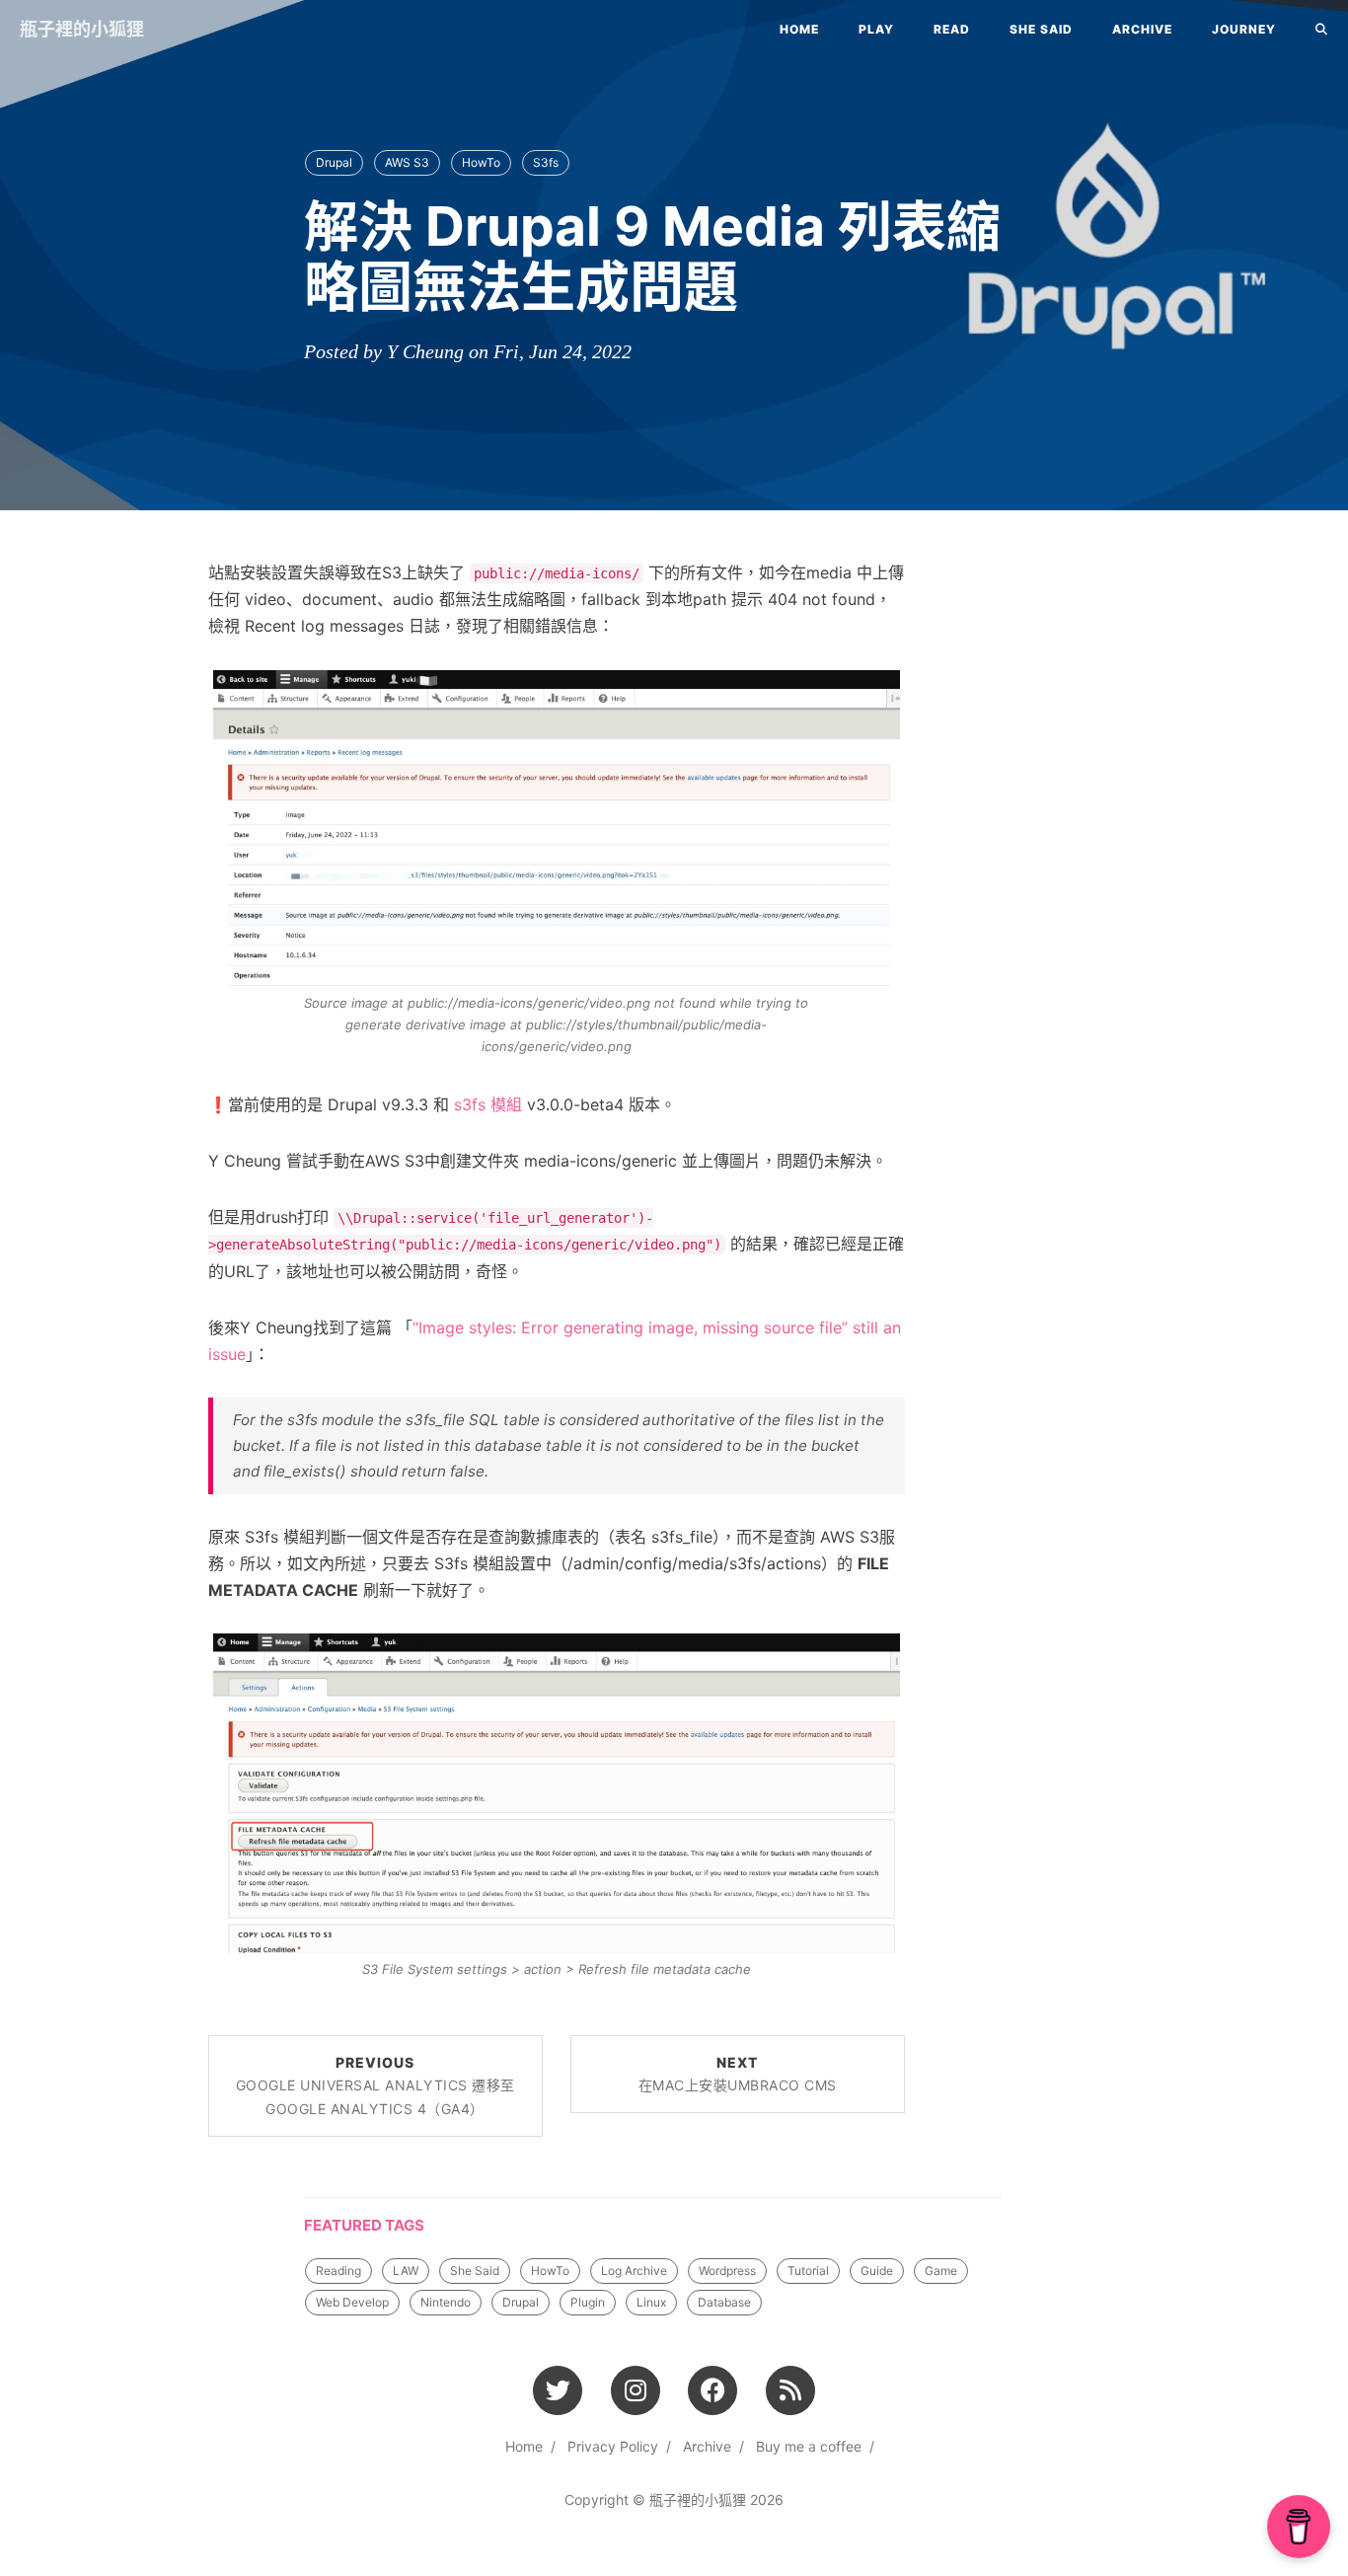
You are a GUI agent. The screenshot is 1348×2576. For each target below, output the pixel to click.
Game (941, 2271)
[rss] (791, 2389)
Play (876, 29)
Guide (877, 2271)
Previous (375, 2086)
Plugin (588, 2302)
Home (799, 29)
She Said (1041, 29)
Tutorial (808, 2271)
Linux (651, 2302)
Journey (1244, 29)
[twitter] (558, 2389)
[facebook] (713, 2389)
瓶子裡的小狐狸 (82, 29)
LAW (406, 2271)
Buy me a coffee (809, 2446)
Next (738, 2074)
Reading (338, 2271)
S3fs (546, 162)
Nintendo (446, 2302)
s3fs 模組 (488, 1104)
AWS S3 (407, 162)
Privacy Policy (613, 2446)
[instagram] (636, 2389)
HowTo (481, 162)
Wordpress (727, 2271)
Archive (1142, 29)
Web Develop (352, 2302)
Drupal (334, 162)
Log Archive (634, 2271)
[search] (1322, 30)
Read (952, 29)
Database (724, 2302)
